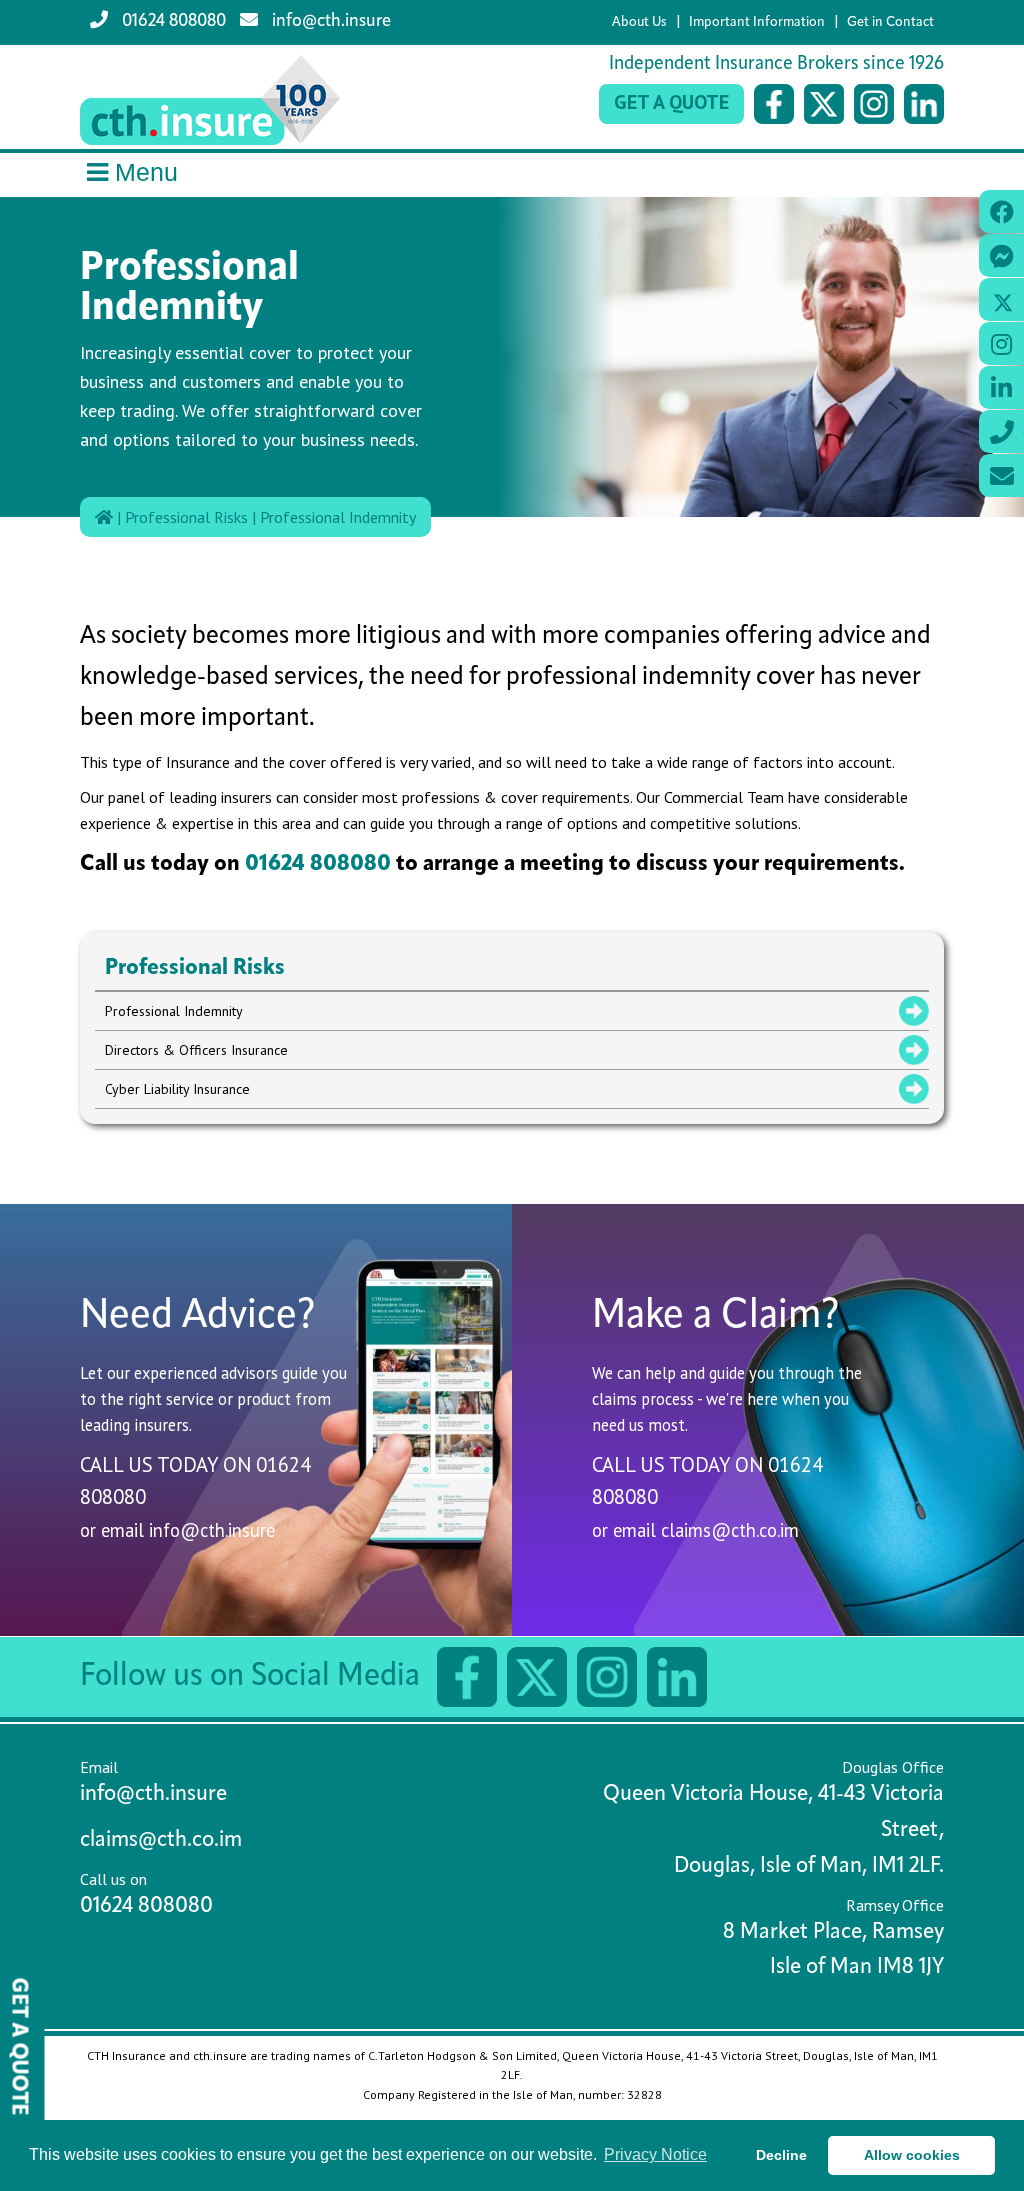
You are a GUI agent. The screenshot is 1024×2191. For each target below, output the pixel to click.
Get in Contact (890, 22)
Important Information (757, 22)
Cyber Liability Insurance (177, 1089)
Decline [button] (781, 2155)
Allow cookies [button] (912, 2155)
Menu (146, 172)
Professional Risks (186, 517)
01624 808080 (172, 22)
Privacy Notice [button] (655, 2154)
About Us (639, 22)
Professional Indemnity (338, 517)
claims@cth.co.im (730, 1530)
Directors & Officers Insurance (196, 1050)
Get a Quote (671, 102)
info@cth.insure (329, 22)
